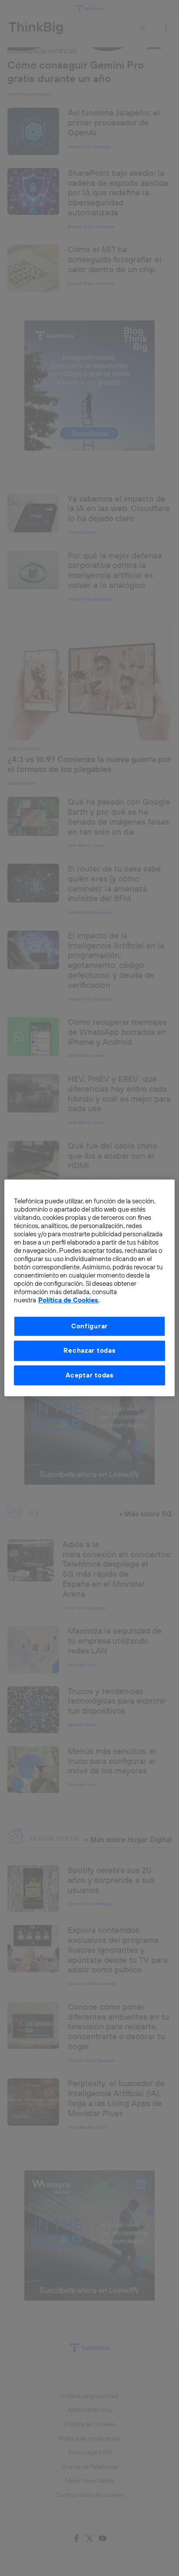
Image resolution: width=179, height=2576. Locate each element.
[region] (89, 1288)
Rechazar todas (89, 1351)
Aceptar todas (89, 1375)
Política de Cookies (68, 1300)
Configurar (89, 1326)
